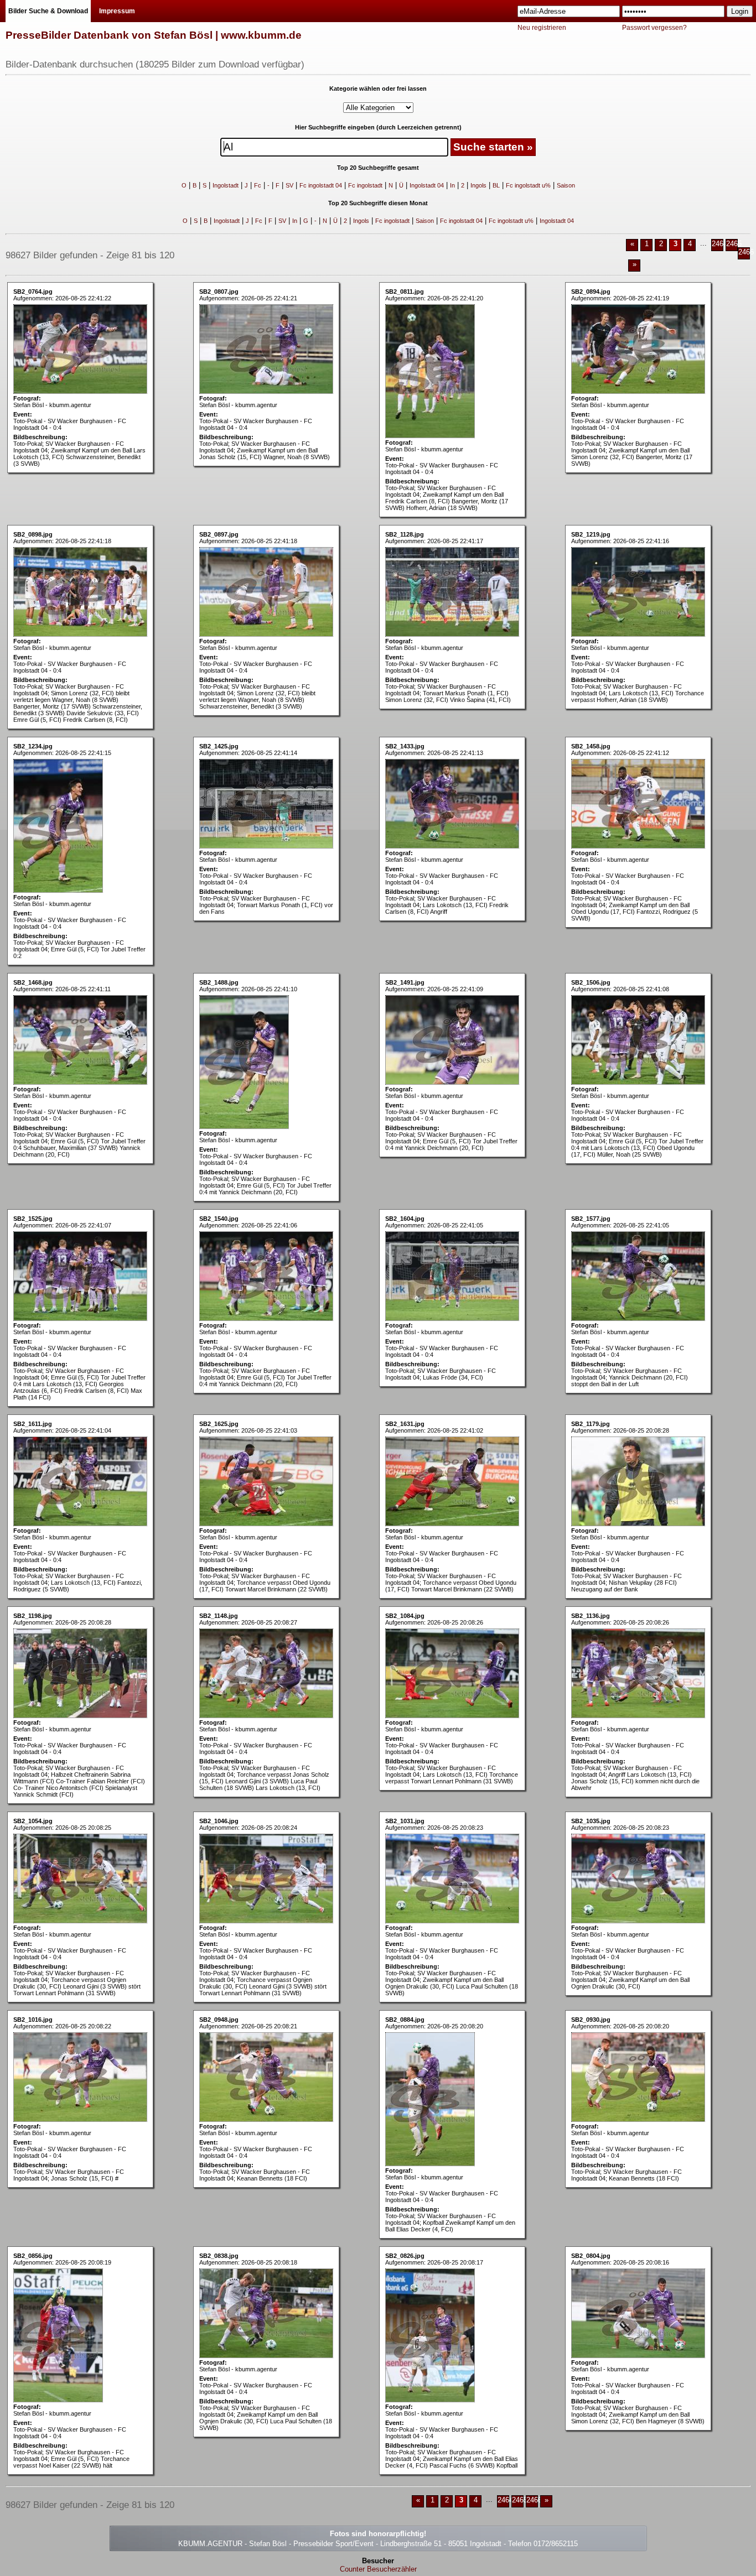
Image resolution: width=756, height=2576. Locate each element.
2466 (746, 252)
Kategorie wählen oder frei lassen (378, 89)
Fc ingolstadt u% (528, 185)
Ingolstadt (226, 185)
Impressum (117, 11)
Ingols (478, 185)
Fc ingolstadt (365, 185)
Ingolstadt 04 (427, 185)
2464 (719, 244)
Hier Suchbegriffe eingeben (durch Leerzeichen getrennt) (378, 127)
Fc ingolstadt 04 (321, 185)
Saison (566, 185)
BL (496, 185)
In (452, 185)
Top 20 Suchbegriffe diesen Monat (378, 203)
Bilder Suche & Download (48, 11)
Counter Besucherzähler (378, 2569)
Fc (258, 185)
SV (289, 185)
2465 (734, 244)
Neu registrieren (542, 28)
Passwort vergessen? (654, 28)
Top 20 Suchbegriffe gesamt (378, 168)
